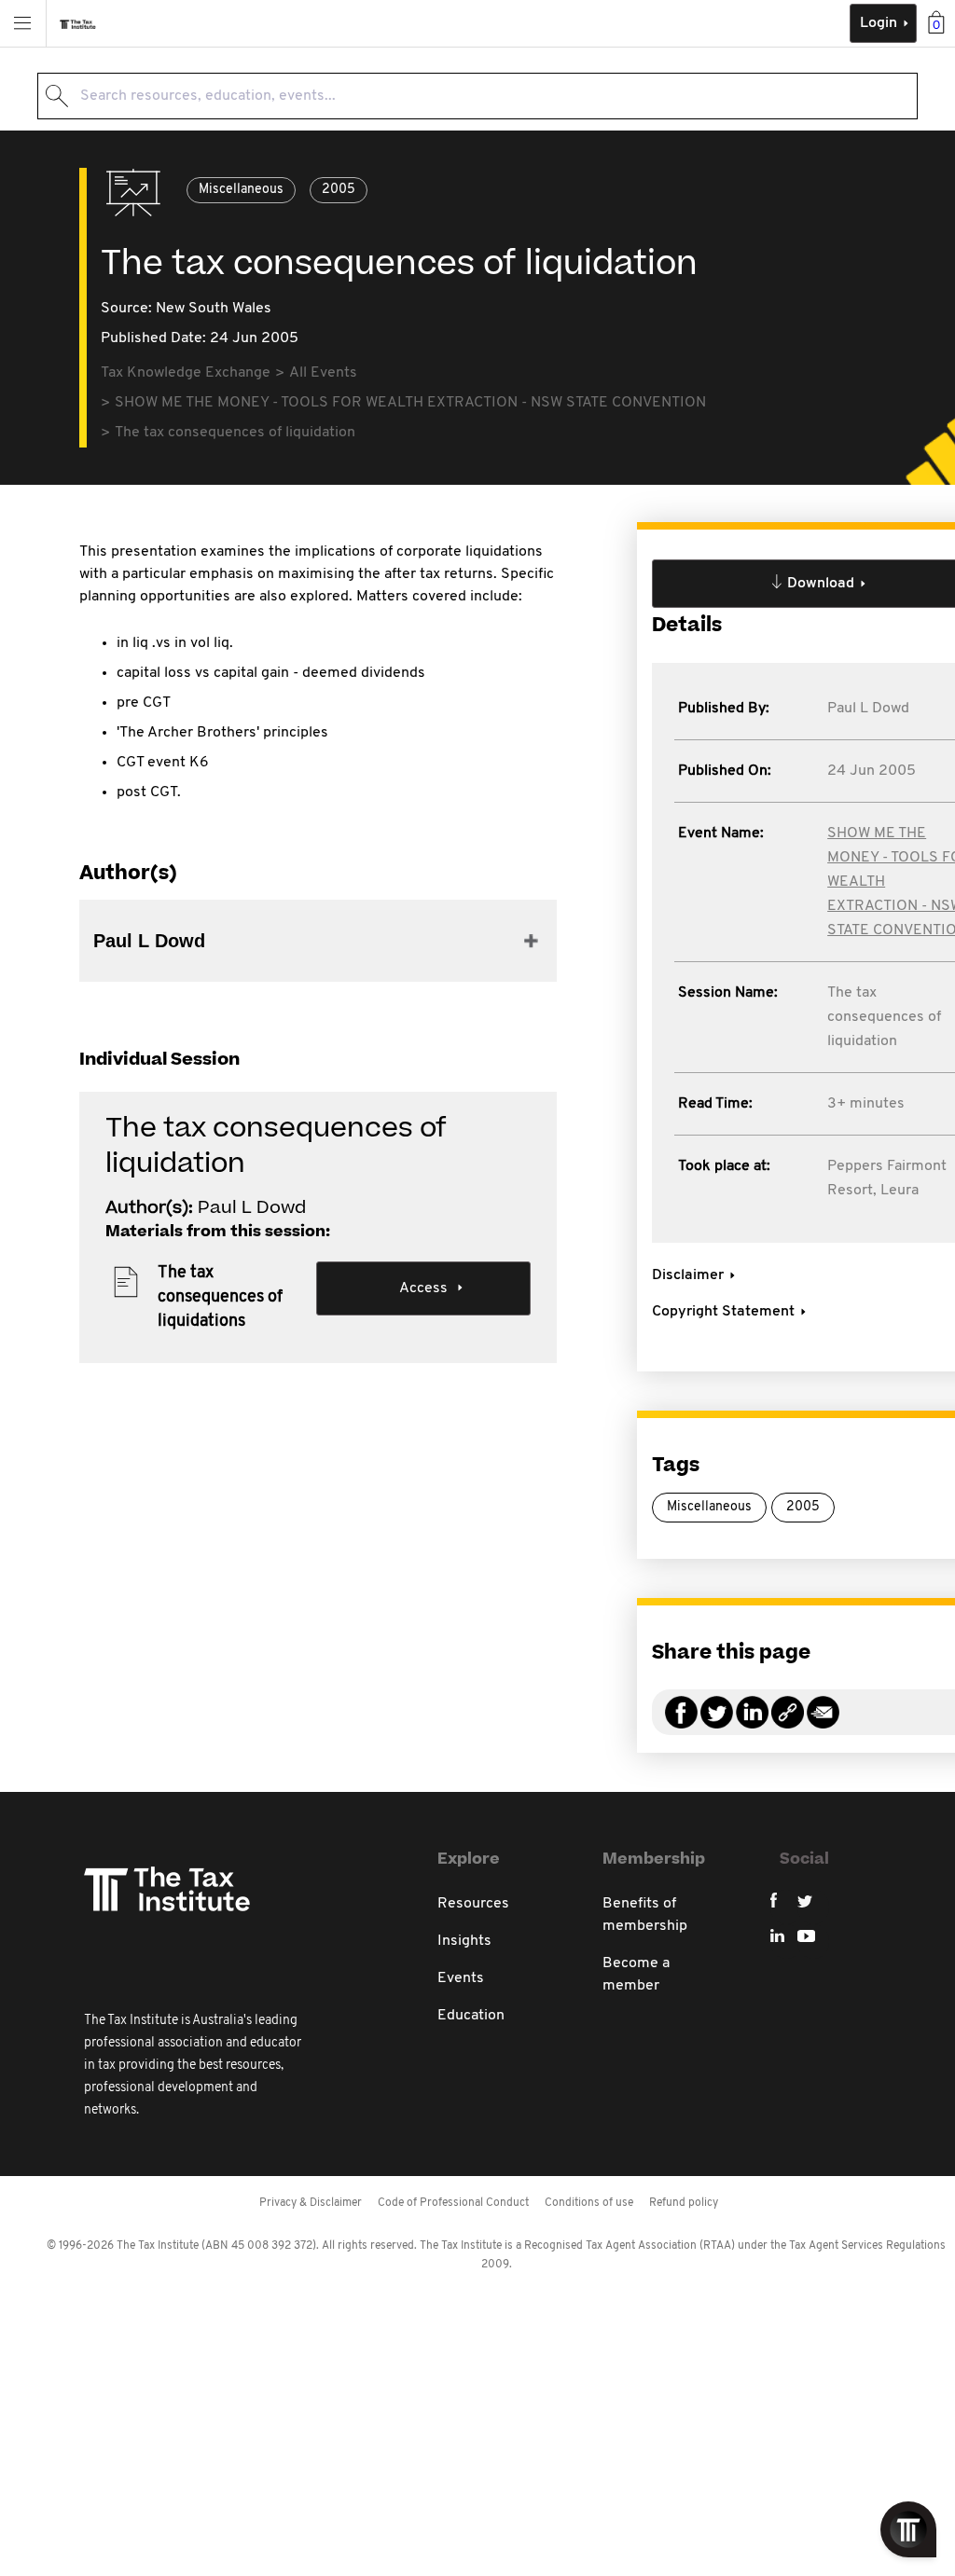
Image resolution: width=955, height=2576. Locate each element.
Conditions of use (589, 2203)
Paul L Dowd (868, 709)
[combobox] (477, 96)
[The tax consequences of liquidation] (788, 1723)
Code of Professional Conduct (453, 2203)
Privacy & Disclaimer (311, 2203)
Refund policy (684, 2203)
